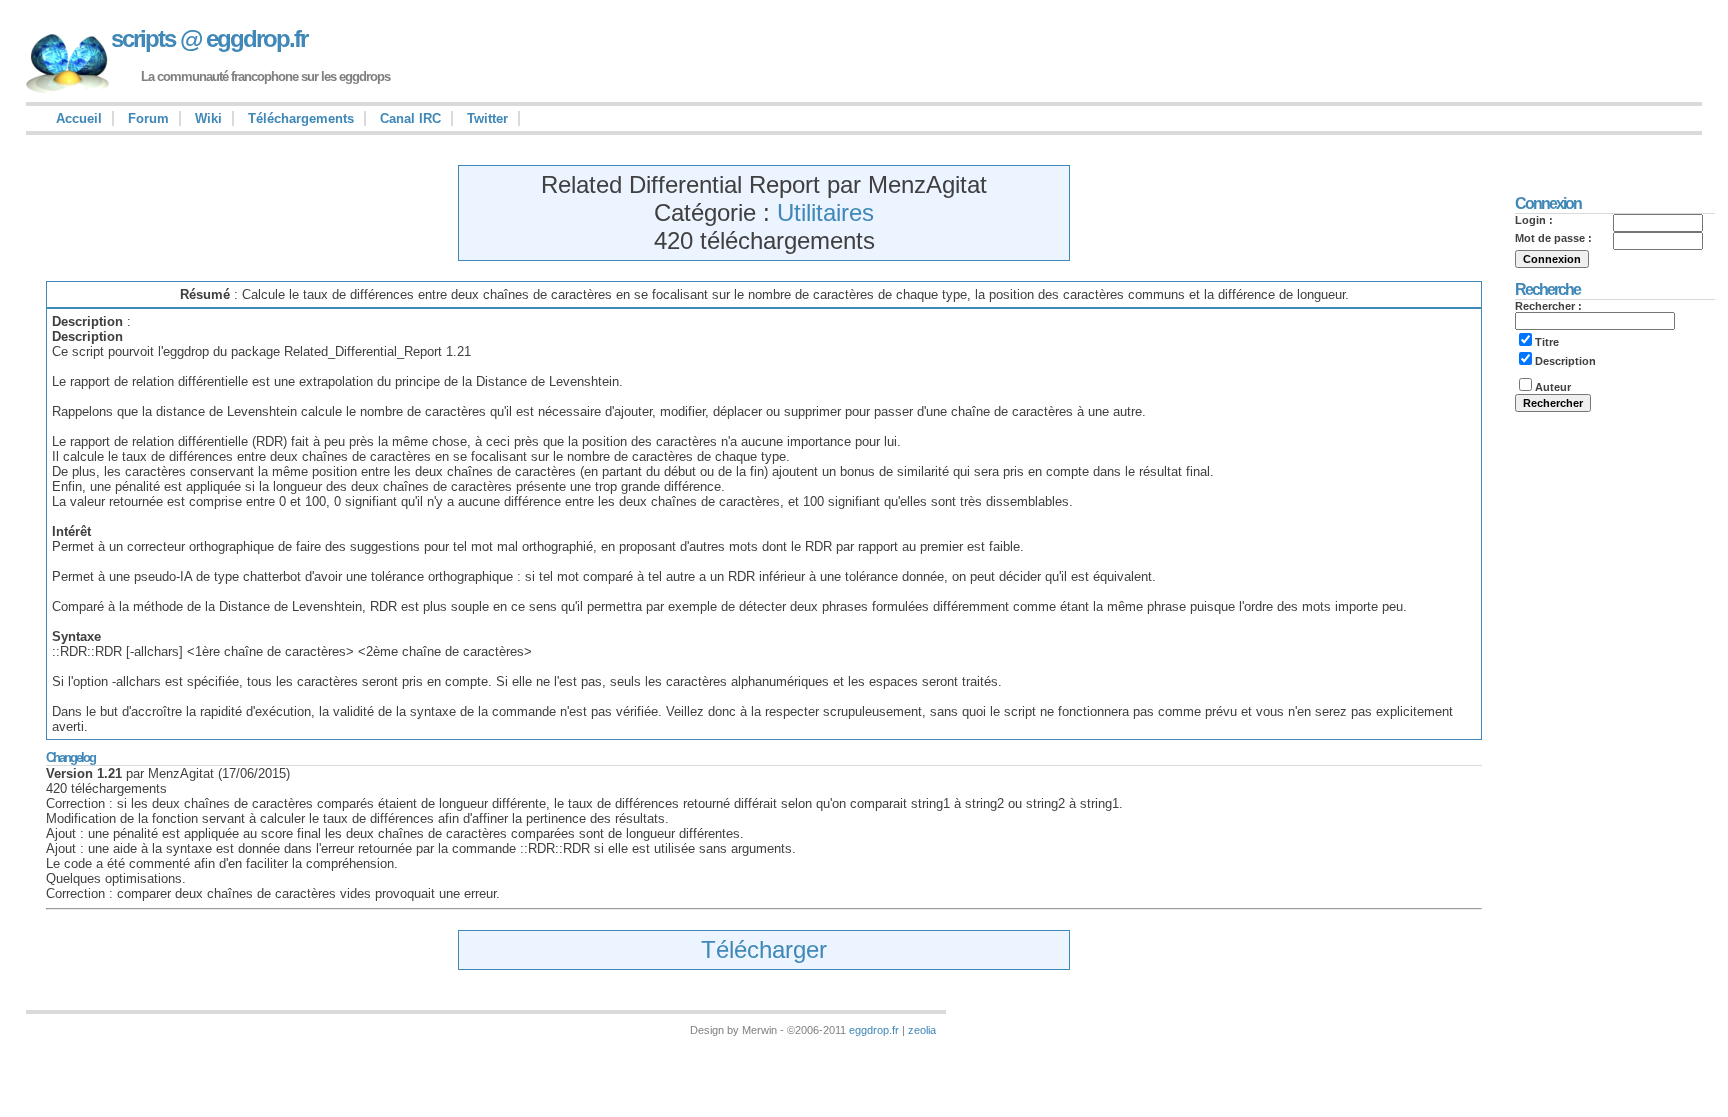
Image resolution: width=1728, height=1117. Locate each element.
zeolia (922, 1030)
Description (1565, 361)
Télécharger (764, 949)
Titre (1547, 342)
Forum (148, 118)
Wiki (208, 118)
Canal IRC (410, 118)
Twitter (487, 118)
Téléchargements (301, 118)
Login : (1534, 220)
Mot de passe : (1553, 238)
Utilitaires (825, 212)
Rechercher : (1548, 306)
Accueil (79, 118)
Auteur (1553, 387)
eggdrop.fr (874, 1030)
